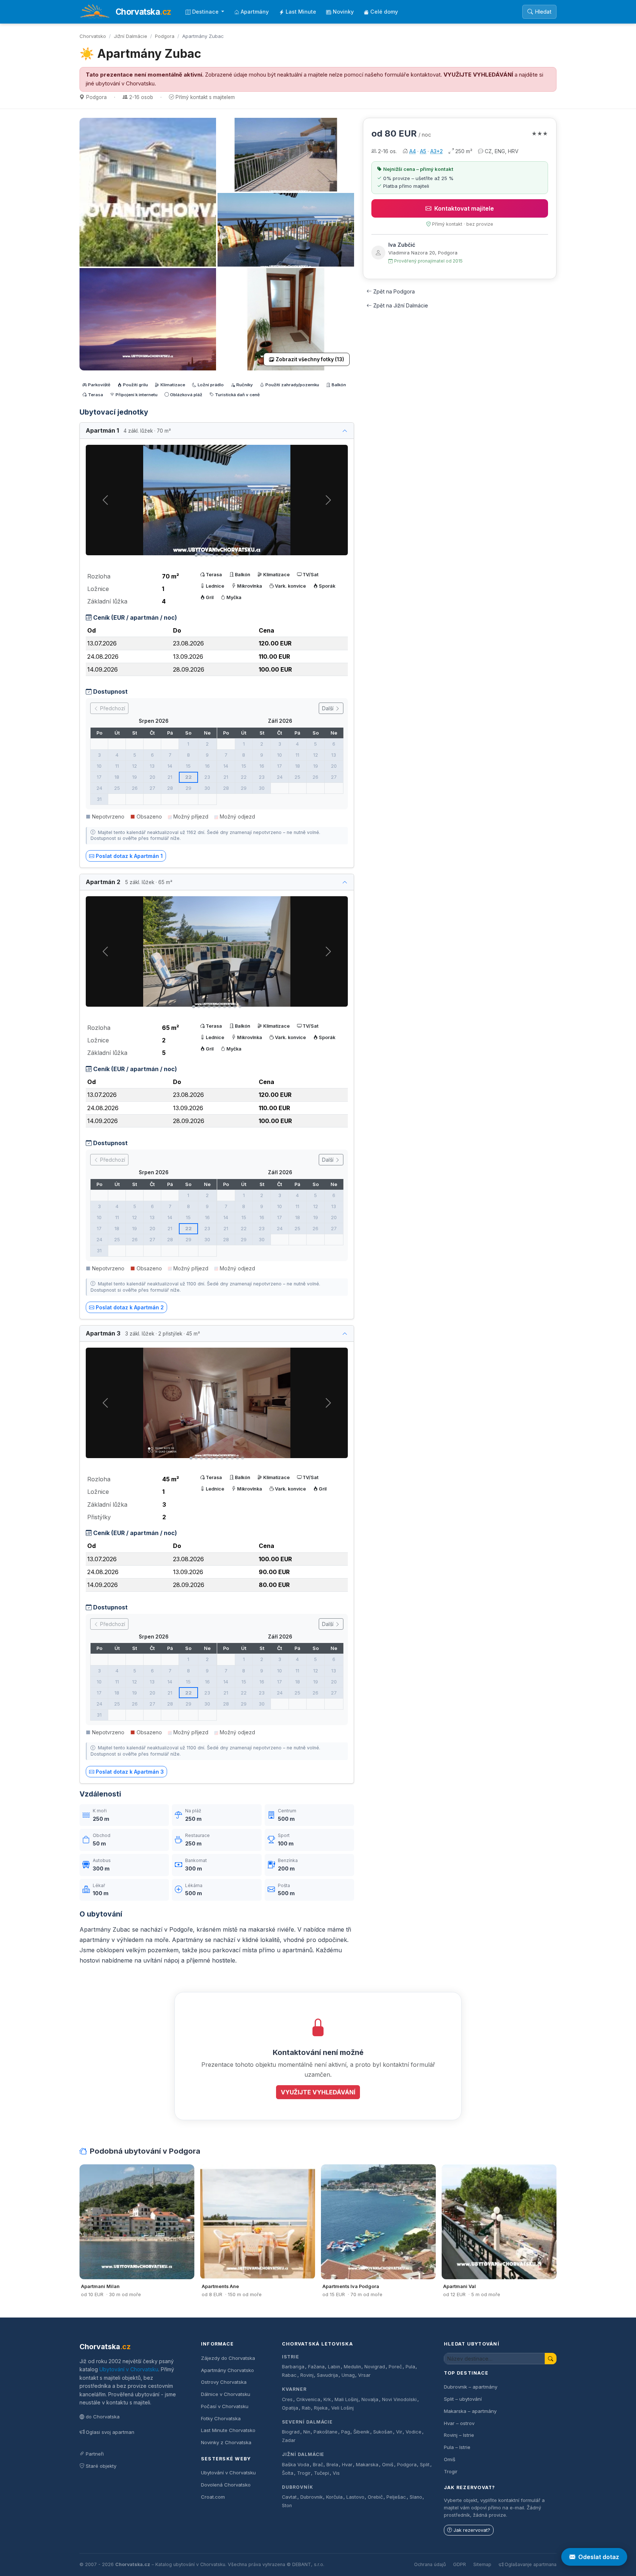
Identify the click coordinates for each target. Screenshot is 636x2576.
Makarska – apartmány (470, 2411)
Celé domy (384, 12)
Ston (287, 2505)
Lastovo (355, 2497)
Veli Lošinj (342, 2408)
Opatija (290, 2408)
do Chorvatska (103, 2417)
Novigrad (375, 2367)
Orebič (375, 2497)
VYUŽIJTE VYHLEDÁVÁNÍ (478, 75)
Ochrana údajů (430, 2564)
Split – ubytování (463, 2399)
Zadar (289, 2440)
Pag (346, 2432)
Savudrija (327, 2375)
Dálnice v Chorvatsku (226, 2394)
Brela (332, 2465)
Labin (334, 2367)
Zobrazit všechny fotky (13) (310, 359)
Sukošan (383, 2432)
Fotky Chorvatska (221, 2418)
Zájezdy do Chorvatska (228, 2358)
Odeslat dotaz (599, 2557)
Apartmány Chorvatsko (227, 2370)
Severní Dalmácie (307, 2422)
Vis (336, 2473)
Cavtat (289, 2497)
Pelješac (396, 2497)
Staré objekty (101, 2466)
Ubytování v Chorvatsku (129, 2369)
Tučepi (321, 2473)
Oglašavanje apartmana (531, 2564)
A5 (423, 151)
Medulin (352, 2367)
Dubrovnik (312, 2497)
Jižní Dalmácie (130, 36)
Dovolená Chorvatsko (226, 2485)
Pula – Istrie (457, 2447)
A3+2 (437, 151)
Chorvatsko (93, 36)
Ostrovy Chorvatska (224, 2382)
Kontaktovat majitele (464, 208)
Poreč (395, 2367)
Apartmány (255, 12)
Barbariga (293, 2367)
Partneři (95, 2454)
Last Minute (301, 12)
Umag (348, 2375)
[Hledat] (551, 2359)
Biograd (291, 2432)
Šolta (288, 2473)
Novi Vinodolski (399, 2399)
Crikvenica (308, 2399)
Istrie (291, 2357)
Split (425, 2465)
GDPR (460, 2564)
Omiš (388, 2465)
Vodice (414, 2432)
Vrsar (364, 2375)
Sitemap (482, 2564)
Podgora (165, 36)
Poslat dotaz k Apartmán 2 (130, 1307)
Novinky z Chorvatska (226, 2442)
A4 (413, 151)
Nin (307, 2432)
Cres (287, 2399)
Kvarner (294, 2389)
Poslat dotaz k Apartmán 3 (130, 1772)
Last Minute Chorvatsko (228, 2430)
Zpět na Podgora (394, 291)
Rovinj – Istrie (459, 2435)
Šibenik (361, 2432)
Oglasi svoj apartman (110, 2432)
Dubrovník (298, 2487)
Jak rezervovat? (472, 2530)
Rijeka (321, 2408)
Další (328, 708)
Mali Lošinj (346, 2399)
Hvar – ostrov (459, 2423)
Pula (410, 2367)
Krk (327, 2399)
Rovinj (307, 2375)
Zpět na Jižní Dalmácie (401, 305)
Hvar (347, 2465)
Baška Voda (296, 2465)
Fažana (316, 2367)
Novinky (343, 12)
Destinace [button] (206, 12)
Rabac (289, 2375)
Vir (399, 2432)
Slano (416, 2497)
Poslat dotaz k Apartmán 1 (129, 856)
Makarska (367, 2465)
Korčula (334, 2497)
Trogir (304, 2473)
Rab (306, 2408)
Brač (318, 2465)
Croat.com (213, 2497)
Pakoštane (326, 2432)
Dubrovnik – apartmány (471, 2387)
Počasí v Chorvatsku (225, 2406)
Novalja (370, 2399)
